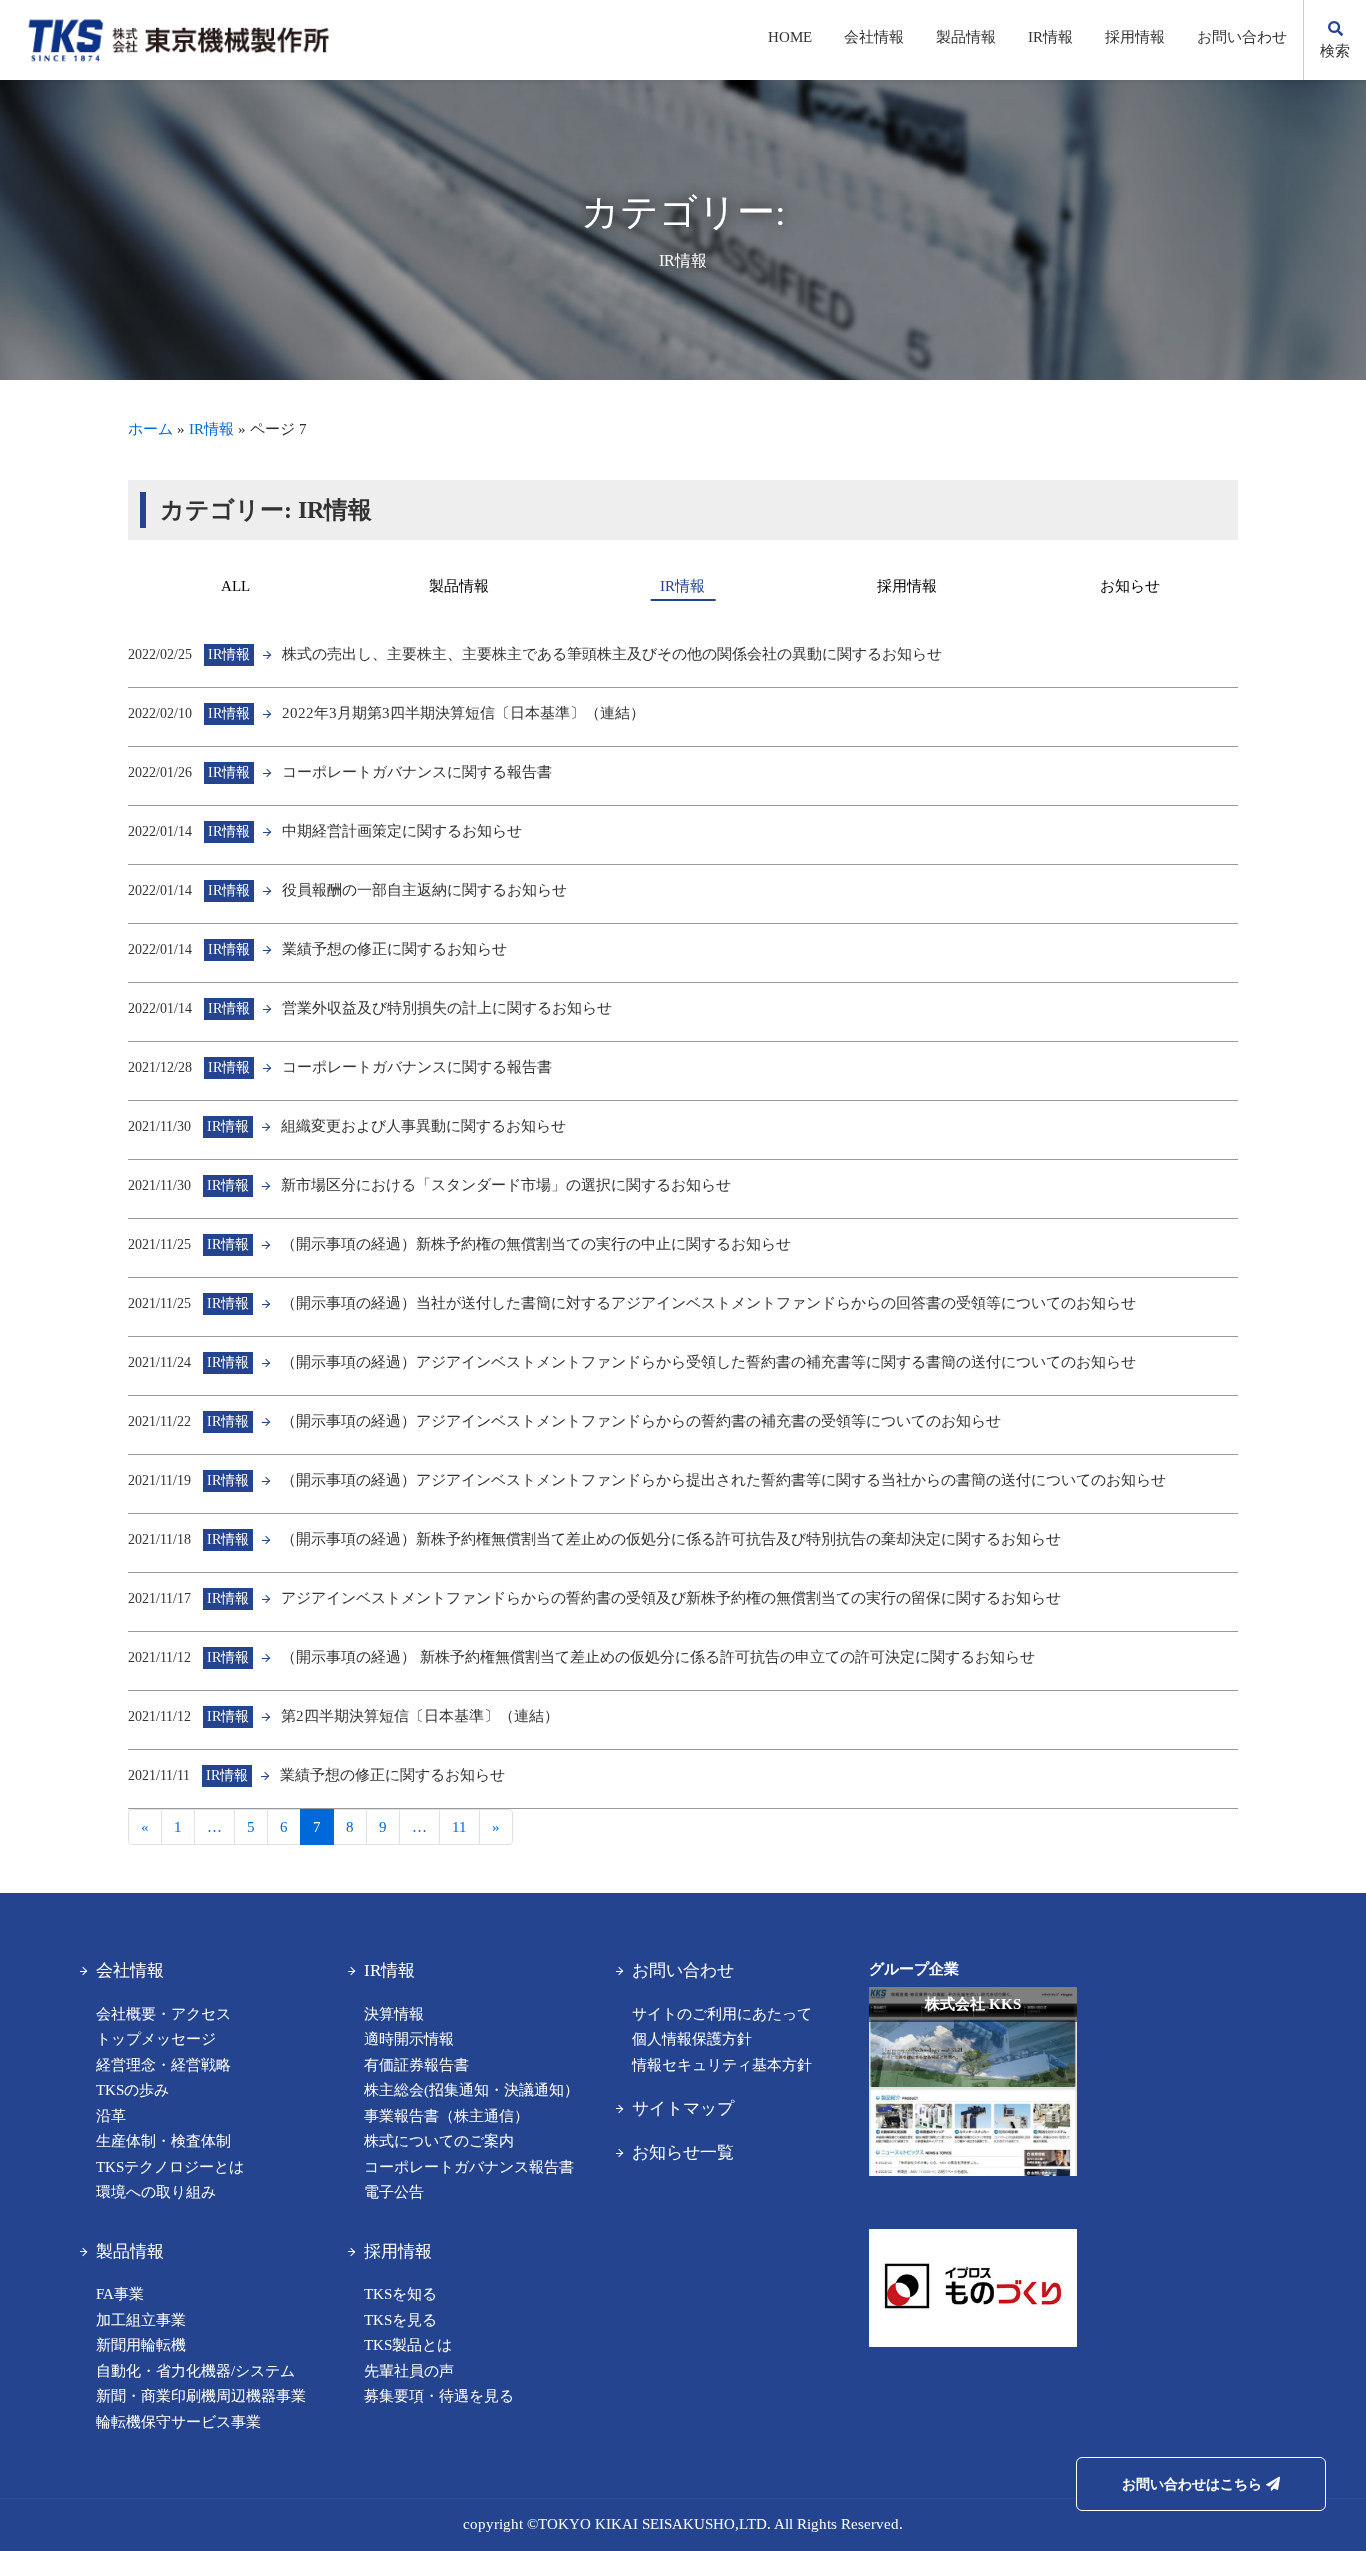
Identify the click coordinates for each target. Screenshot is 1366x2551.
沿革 (111, 2116)
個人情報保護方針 (692, 2039)
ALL (235, 586)
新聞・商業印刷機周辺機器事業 (201, 2396)
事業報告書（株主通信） (446, 2116)
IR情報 (1050, 37)
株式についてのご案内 (439, 2141)
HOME (790, 37)
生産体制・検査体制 (163, 2141)
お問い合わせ (1242, 37)
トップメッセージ (156, 2039)
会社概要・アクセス (163, 2014)
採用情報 (1135, 37)
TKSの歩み (132, 2090)
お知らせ (1130, 586)
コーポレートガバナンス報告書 (469, 2167)
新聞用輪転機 (141, 2345)
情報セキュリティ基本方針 (722, 2065)
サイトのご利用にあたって (722, 2014)
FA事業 (120, 2294)
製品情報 (966, 37)
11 (459, 1827)
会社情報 (874, 37)
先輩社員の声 (409, 2371)
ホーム (150, 429)
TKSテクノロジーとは (170, 2167)
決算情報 (394, 2014)
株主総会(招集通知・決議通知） (471, 2090)
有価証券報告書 (416, 2065)
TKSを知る (400, 2294)
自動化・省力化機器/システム (195, 2371)
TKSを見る (400, 2320)
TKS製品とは (408, 2345)
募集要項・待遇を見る (439, 2396)
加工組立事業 (141, 2320)
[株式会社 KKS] (973, 2187)
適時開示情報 (409, 2039)
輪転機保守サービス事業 (178, 2422)
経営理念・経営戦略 (163, 2065)
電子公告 (394, 2192)
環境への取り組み (156, 2192)
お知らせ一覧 (683, 2152)
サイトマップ (683, 2108)
